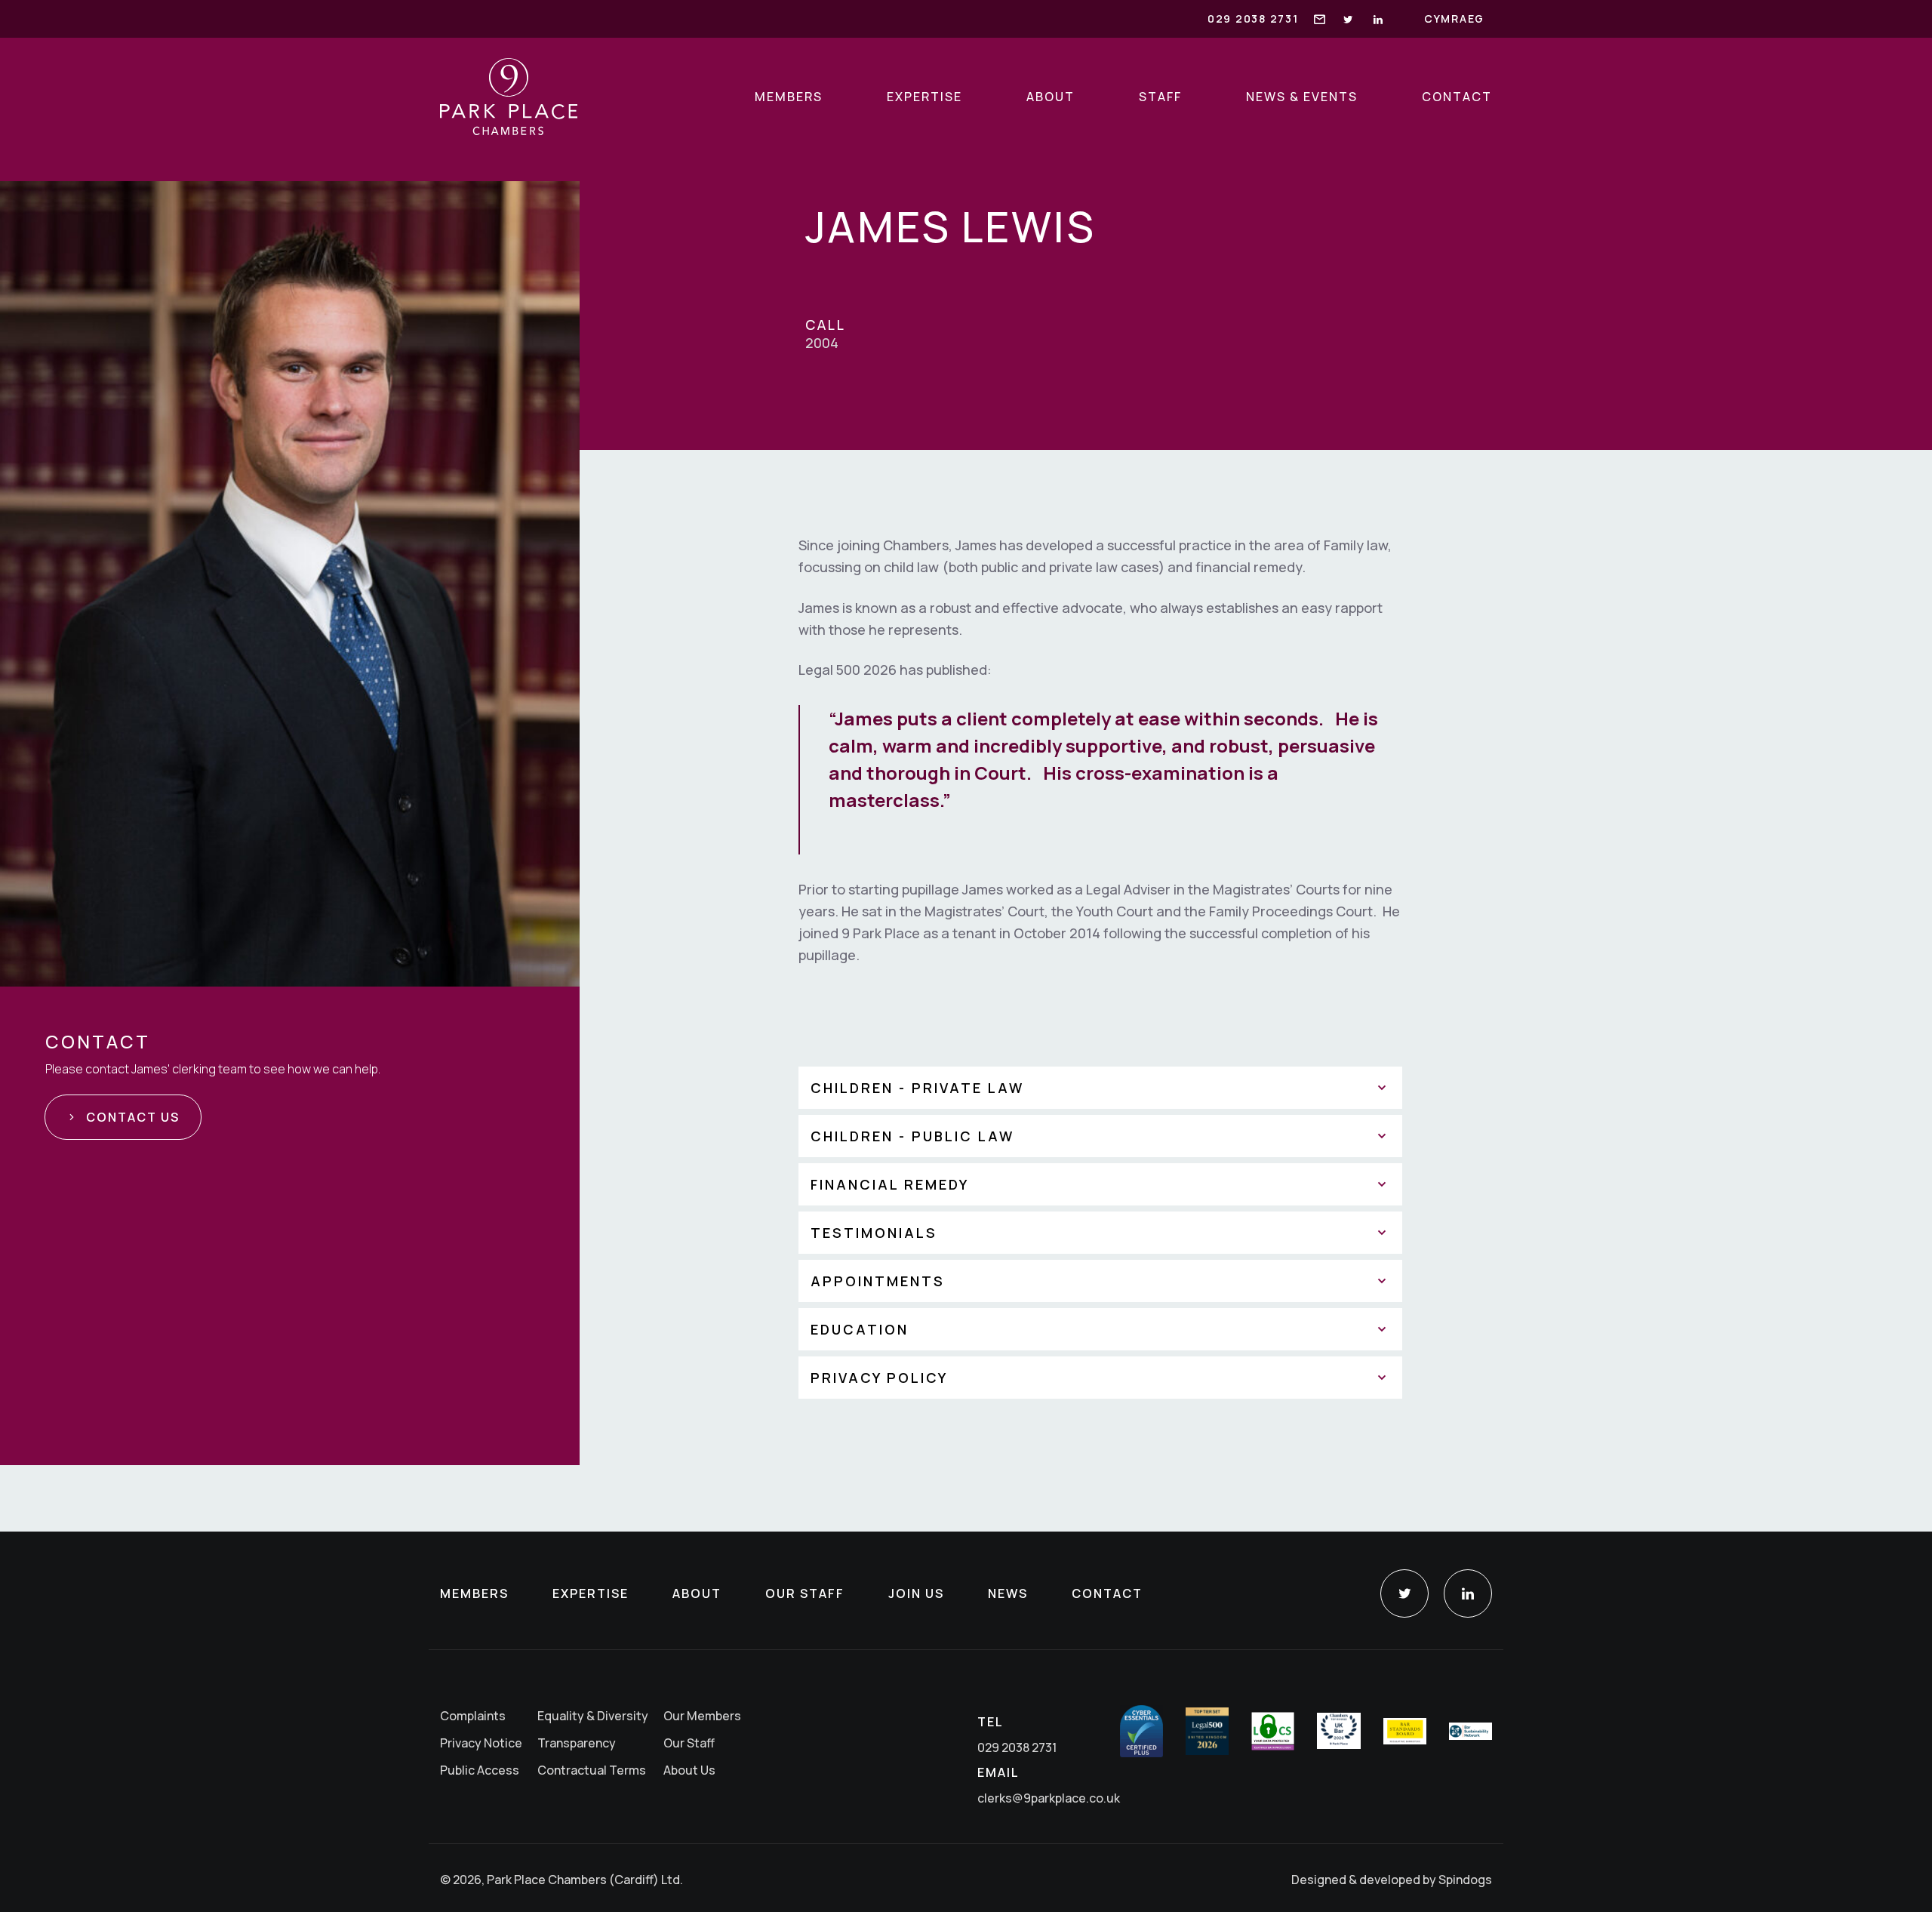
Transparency (577, 1743)
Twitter (1404, 1593)
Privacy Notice (481, 1743)
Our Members (702, 1716)
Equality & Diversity (593, 1716)
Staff (1160, 97)
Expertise (924, 97)
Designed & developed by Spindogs (1392, 1880)
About (1051, 97)
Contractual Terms (592, 1770)
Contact (1457, 97)
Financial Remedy (890, 1184)
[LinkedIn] (1379, 19)
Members (789, 97)
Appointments (878, 1281)
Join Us (916, 1593)
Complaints (473, 1716)
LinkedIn (1468, 1593)
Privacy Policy (879, 1378)
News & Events (1302, 97)
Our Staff (805, 1593)
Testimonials (874, 1233)
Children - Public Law (912, 1136)
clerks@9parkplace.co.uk (1049, 1798)
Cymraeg (1454, 18)
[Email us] (1320, 18)
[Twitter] (1349, 19)
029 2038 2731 (1253, 18)
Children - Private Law (917, 1088)
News (1008, 1593)
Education (860, 1329)
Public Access (480, 1770)
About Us (689, 1770)
